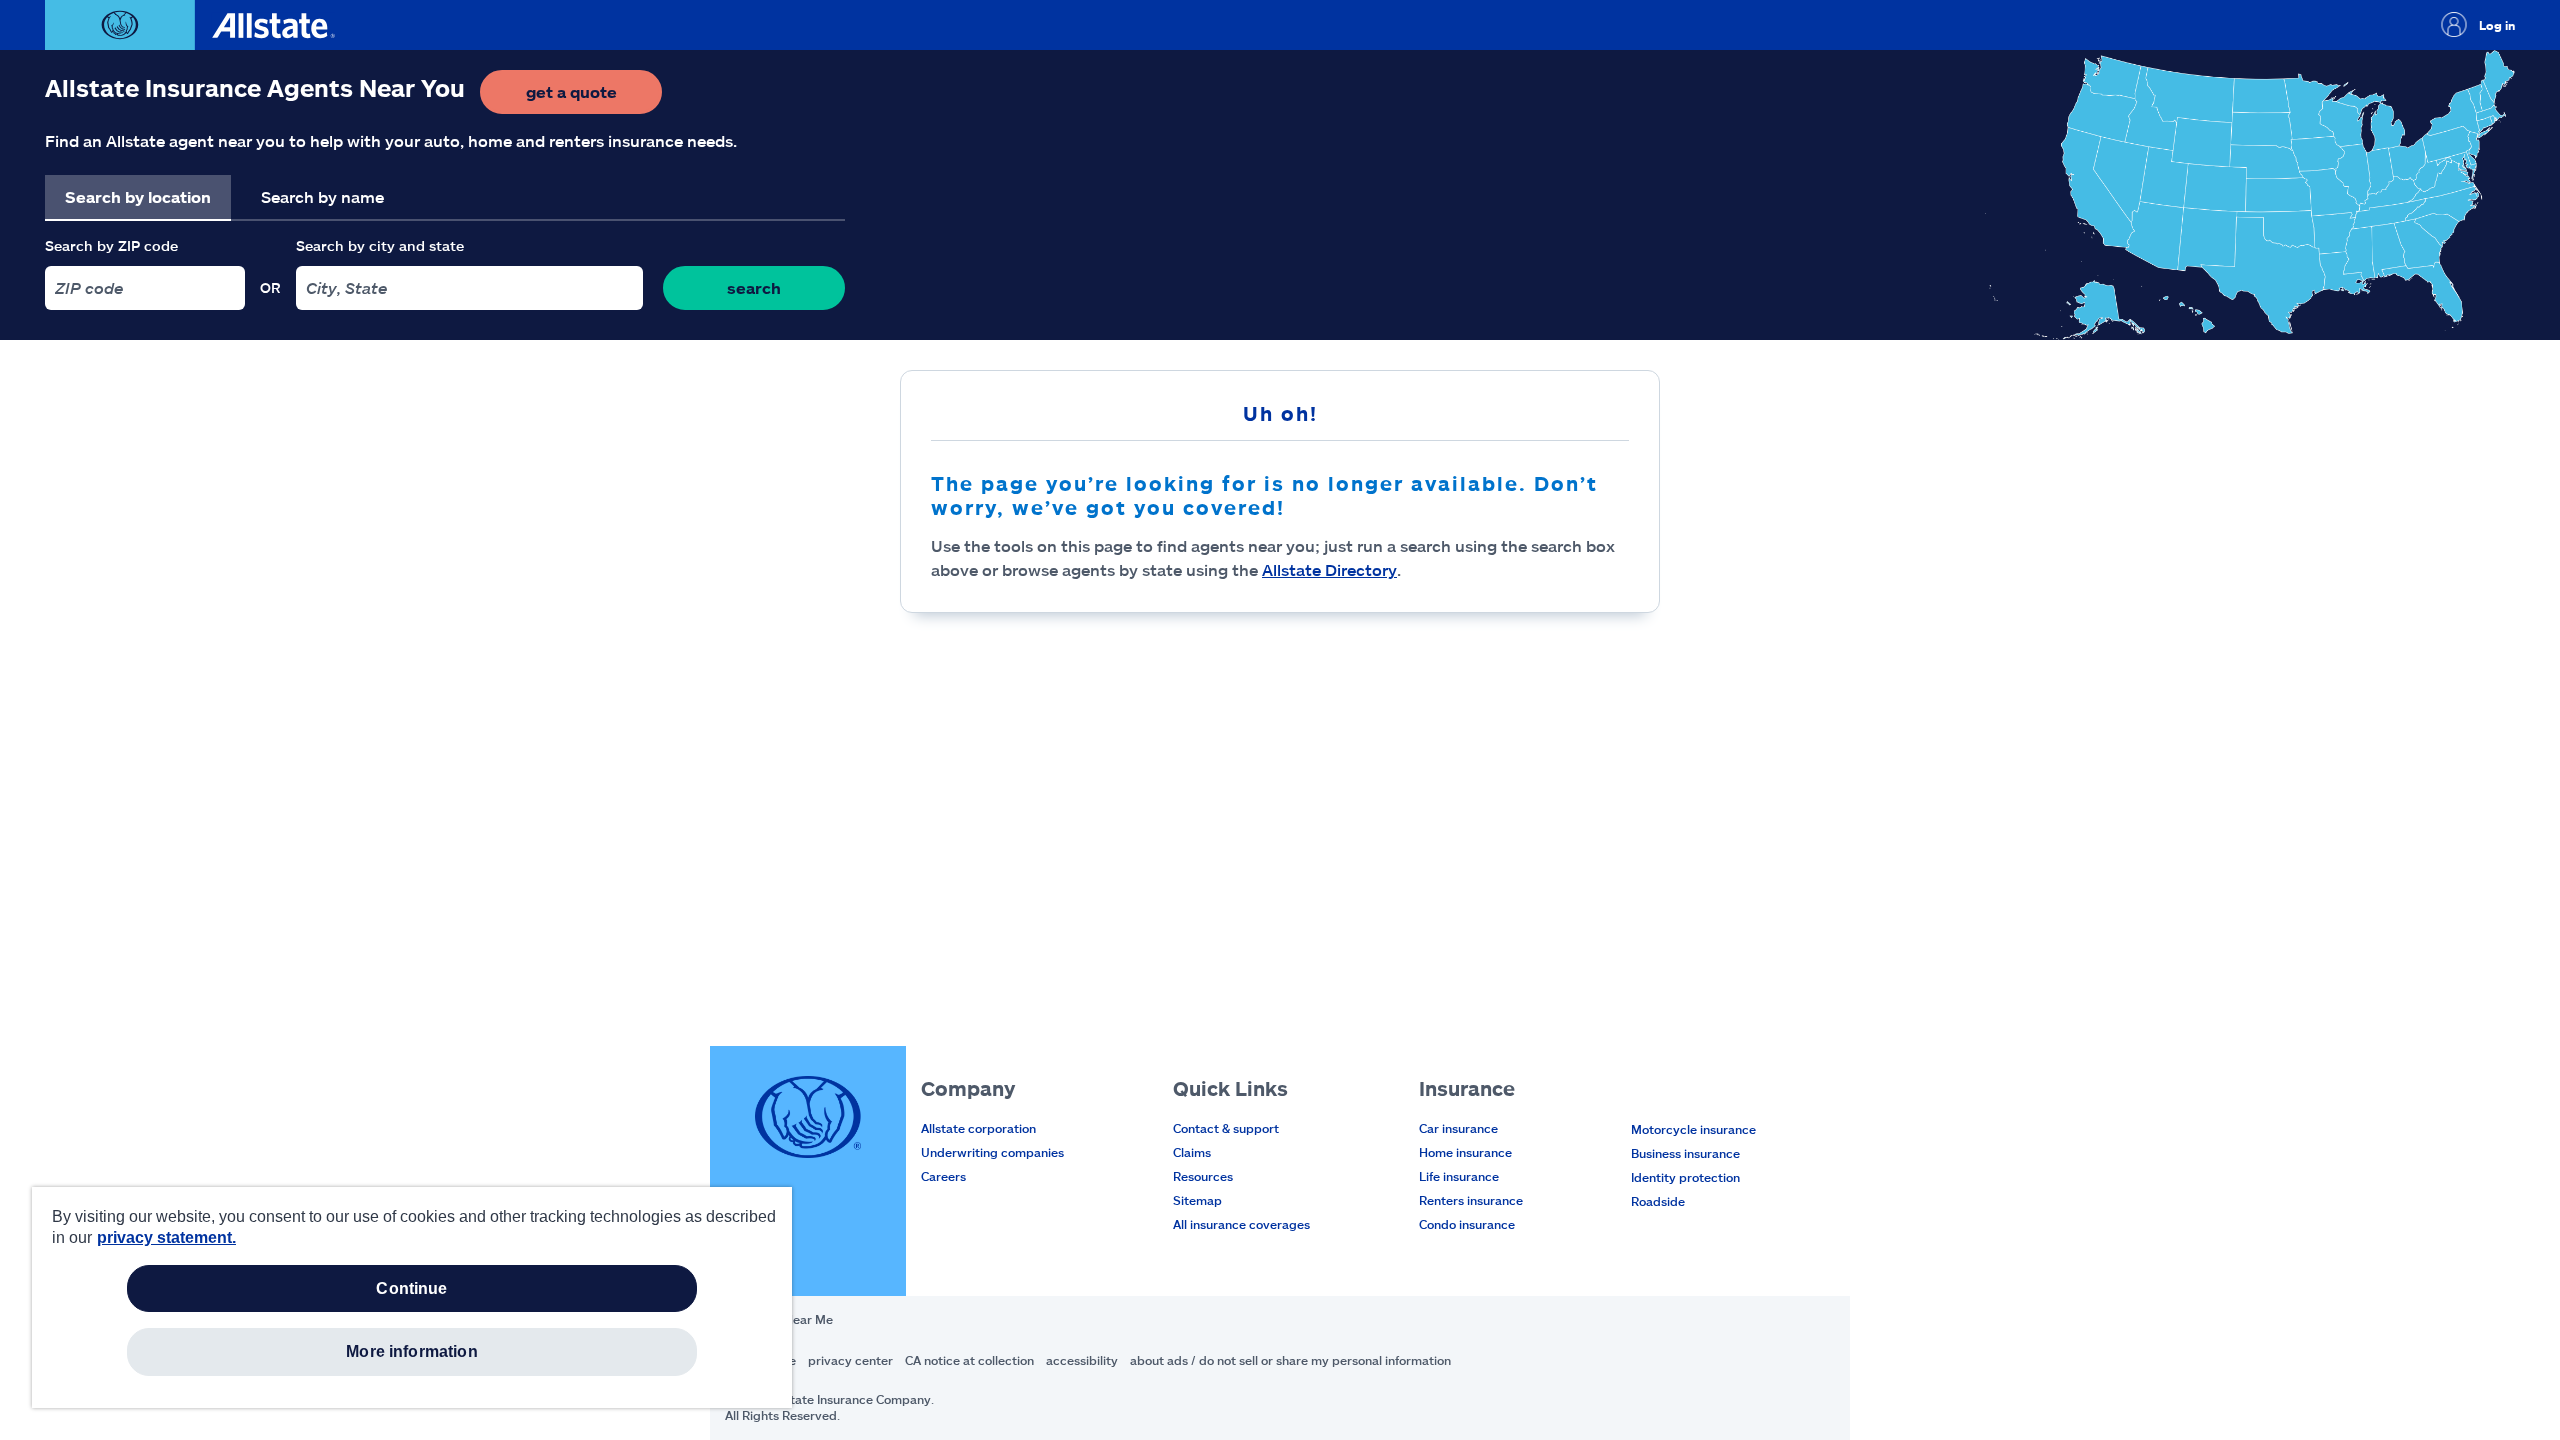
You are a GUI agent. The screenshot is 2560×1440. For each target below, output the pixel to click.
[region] (412, 1297)
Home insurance (1465, 1152)
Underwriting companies (992, 1152)
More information (412, 1351)
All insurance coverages (1241, 1224)
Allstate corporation (978, 1128)
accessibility (1082, 1360)
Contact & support (1226, 1128)
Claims (1192, 1152)
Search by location (138, 196)
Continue (411, 1288)
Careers (943, 1176)
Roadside (1658, 1201)
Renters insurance (1471, 1200)
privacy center (850, 1360)
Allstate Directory (1329, 569)
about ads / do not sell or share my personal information (1290, 1360)
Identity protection (1685, 1177)
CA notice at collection (969, 1360)
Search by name (322, 196)
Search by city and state (380, 245)
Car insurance (1458, 1128)
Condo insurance (1467, 1224)
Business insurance (1685, 1153)
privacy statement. (166, 1237)
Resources (1203, 1176)
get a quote (594, 97)
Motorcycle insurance (1693, 1129)
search (754, 287)
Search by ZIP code (111, 245)
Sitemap (1197, 1200)
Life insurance (1459, 1176)
